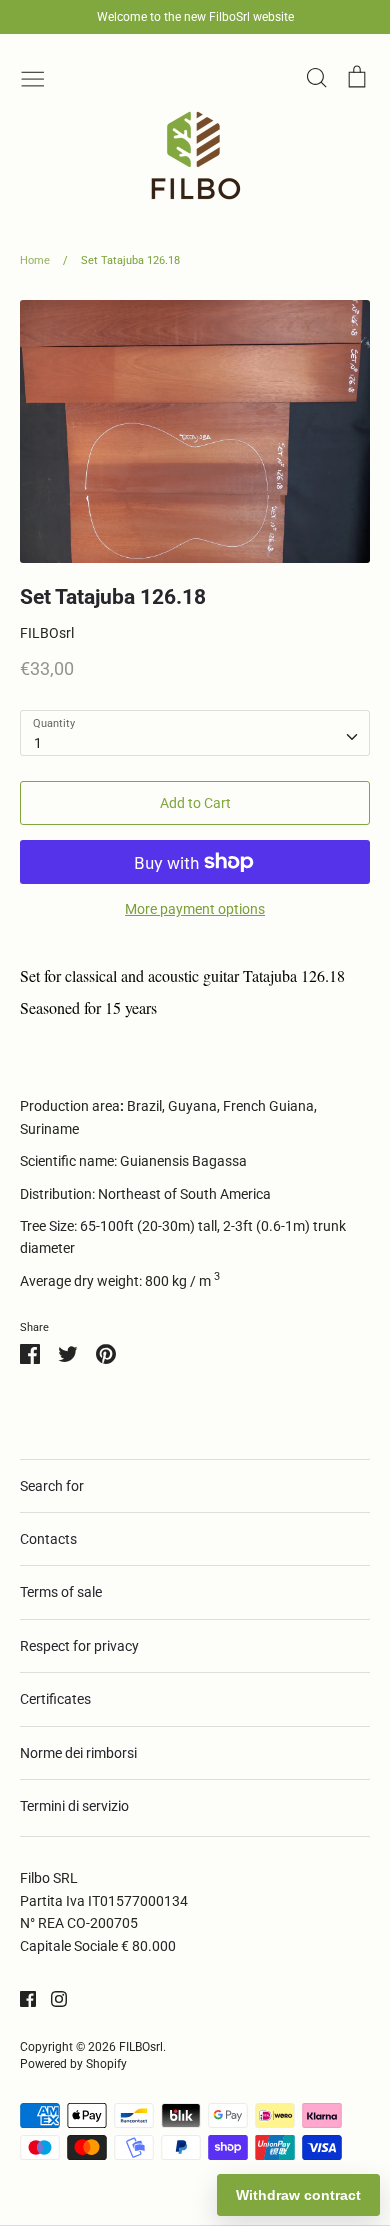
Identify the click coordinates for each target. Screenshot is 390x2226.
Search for (52, 1486)
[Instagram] (51, 1998)
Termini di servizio (74, 1806)
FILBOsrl (47, 633)
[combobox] (195, 733)
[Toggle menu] (33, 77)
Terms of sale (61, 1592)
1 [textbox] (38, 743)
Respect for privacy (79, 1646)
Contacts (48, 1539)
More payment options (195, 909)
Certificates (55, 1699)
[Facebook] (20, 1998)
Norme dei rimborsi (78, 1753)
